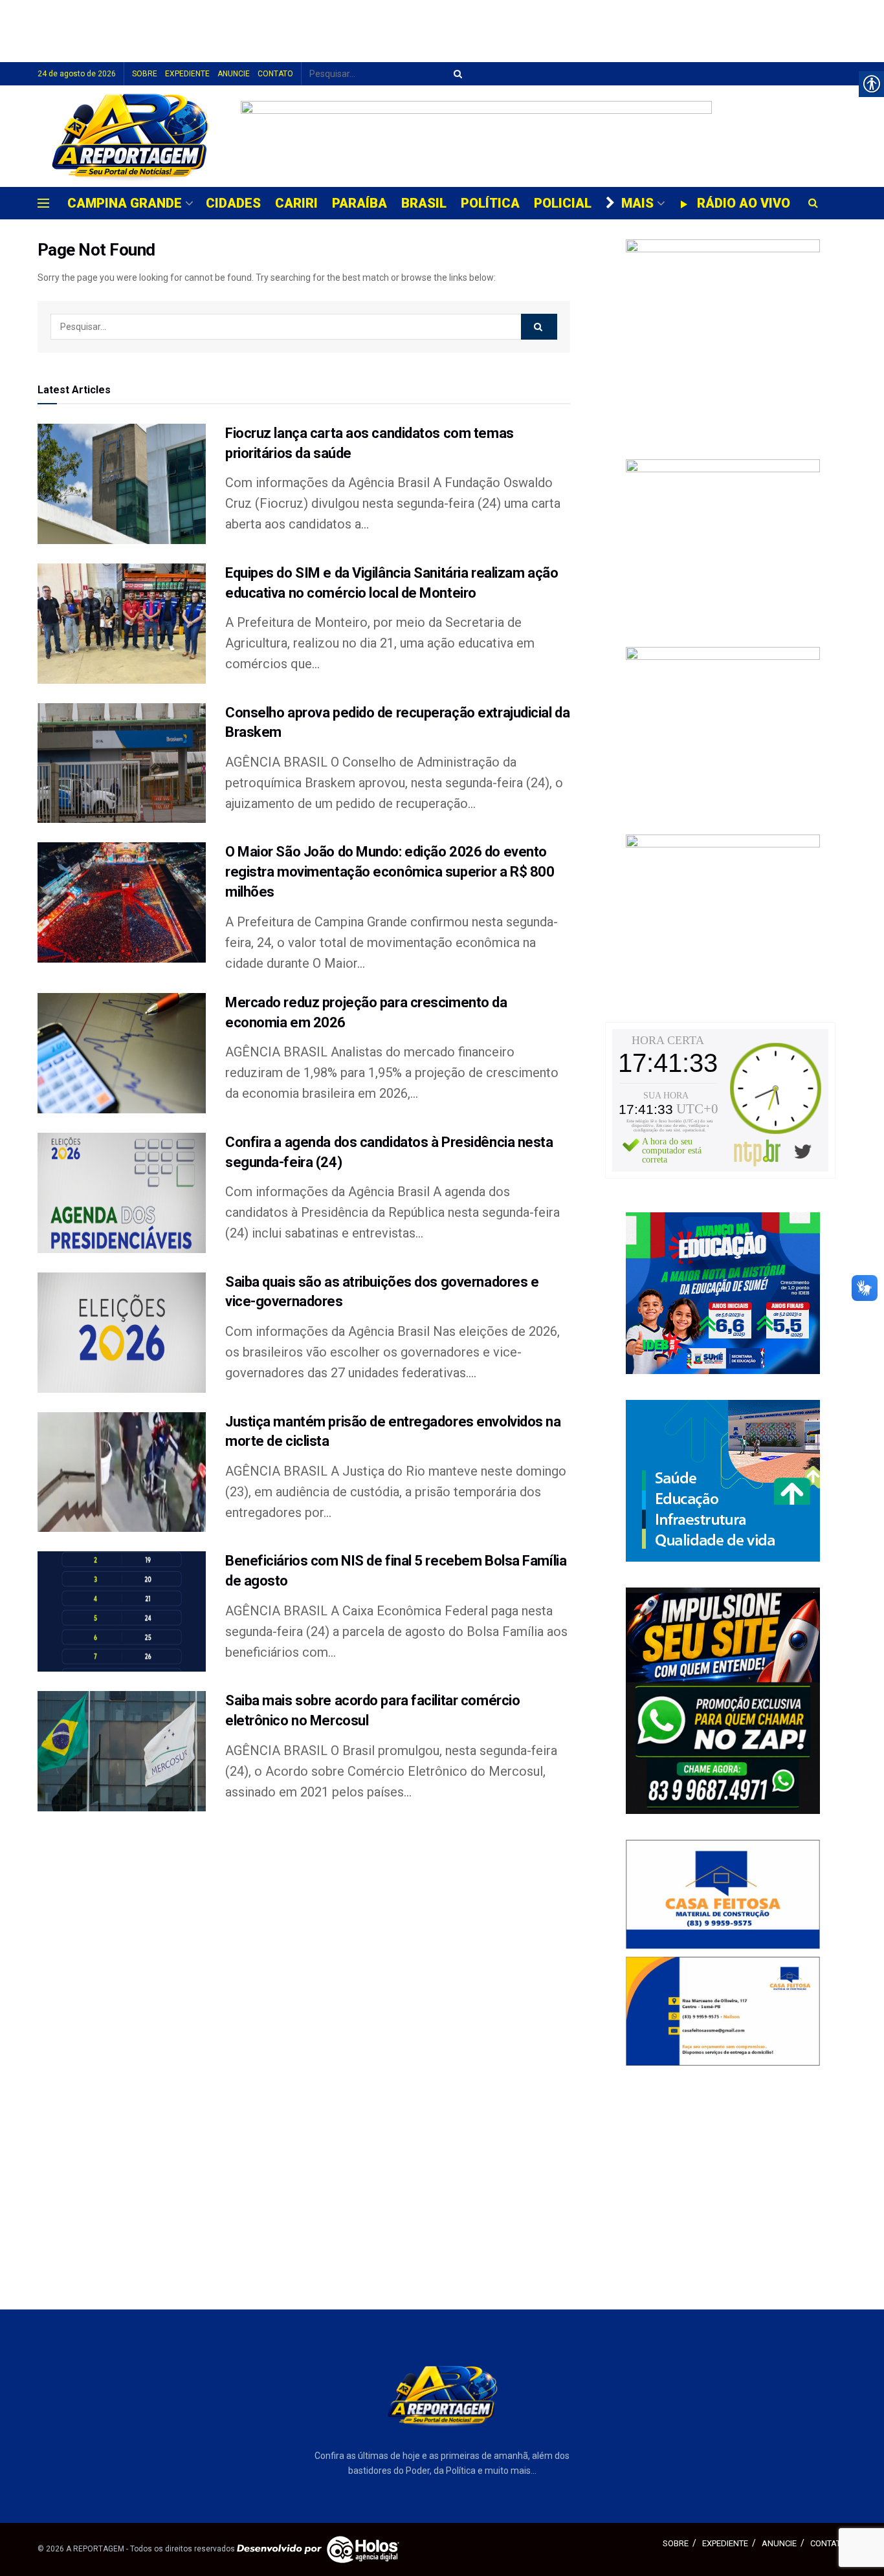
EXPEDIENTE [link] (187, 74)
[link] (130, 136)
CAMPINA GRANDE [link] (125, 203)
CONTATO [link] (275, 74)
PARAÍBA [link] (359, 203)
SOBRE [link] (145, 74)
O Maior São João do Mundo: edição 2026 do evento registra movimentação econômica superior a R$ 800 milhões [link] (390, 872)
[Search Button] (456, 74)
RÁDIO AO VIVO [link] (744, 203)
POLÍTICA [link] (490, 203)
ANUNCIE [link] (234, 74)
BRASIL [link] (424, 203)
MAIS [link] (637, 203)
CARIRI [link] (296, 203)
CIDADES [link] (233, 203)
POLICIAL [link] (563, 203)
